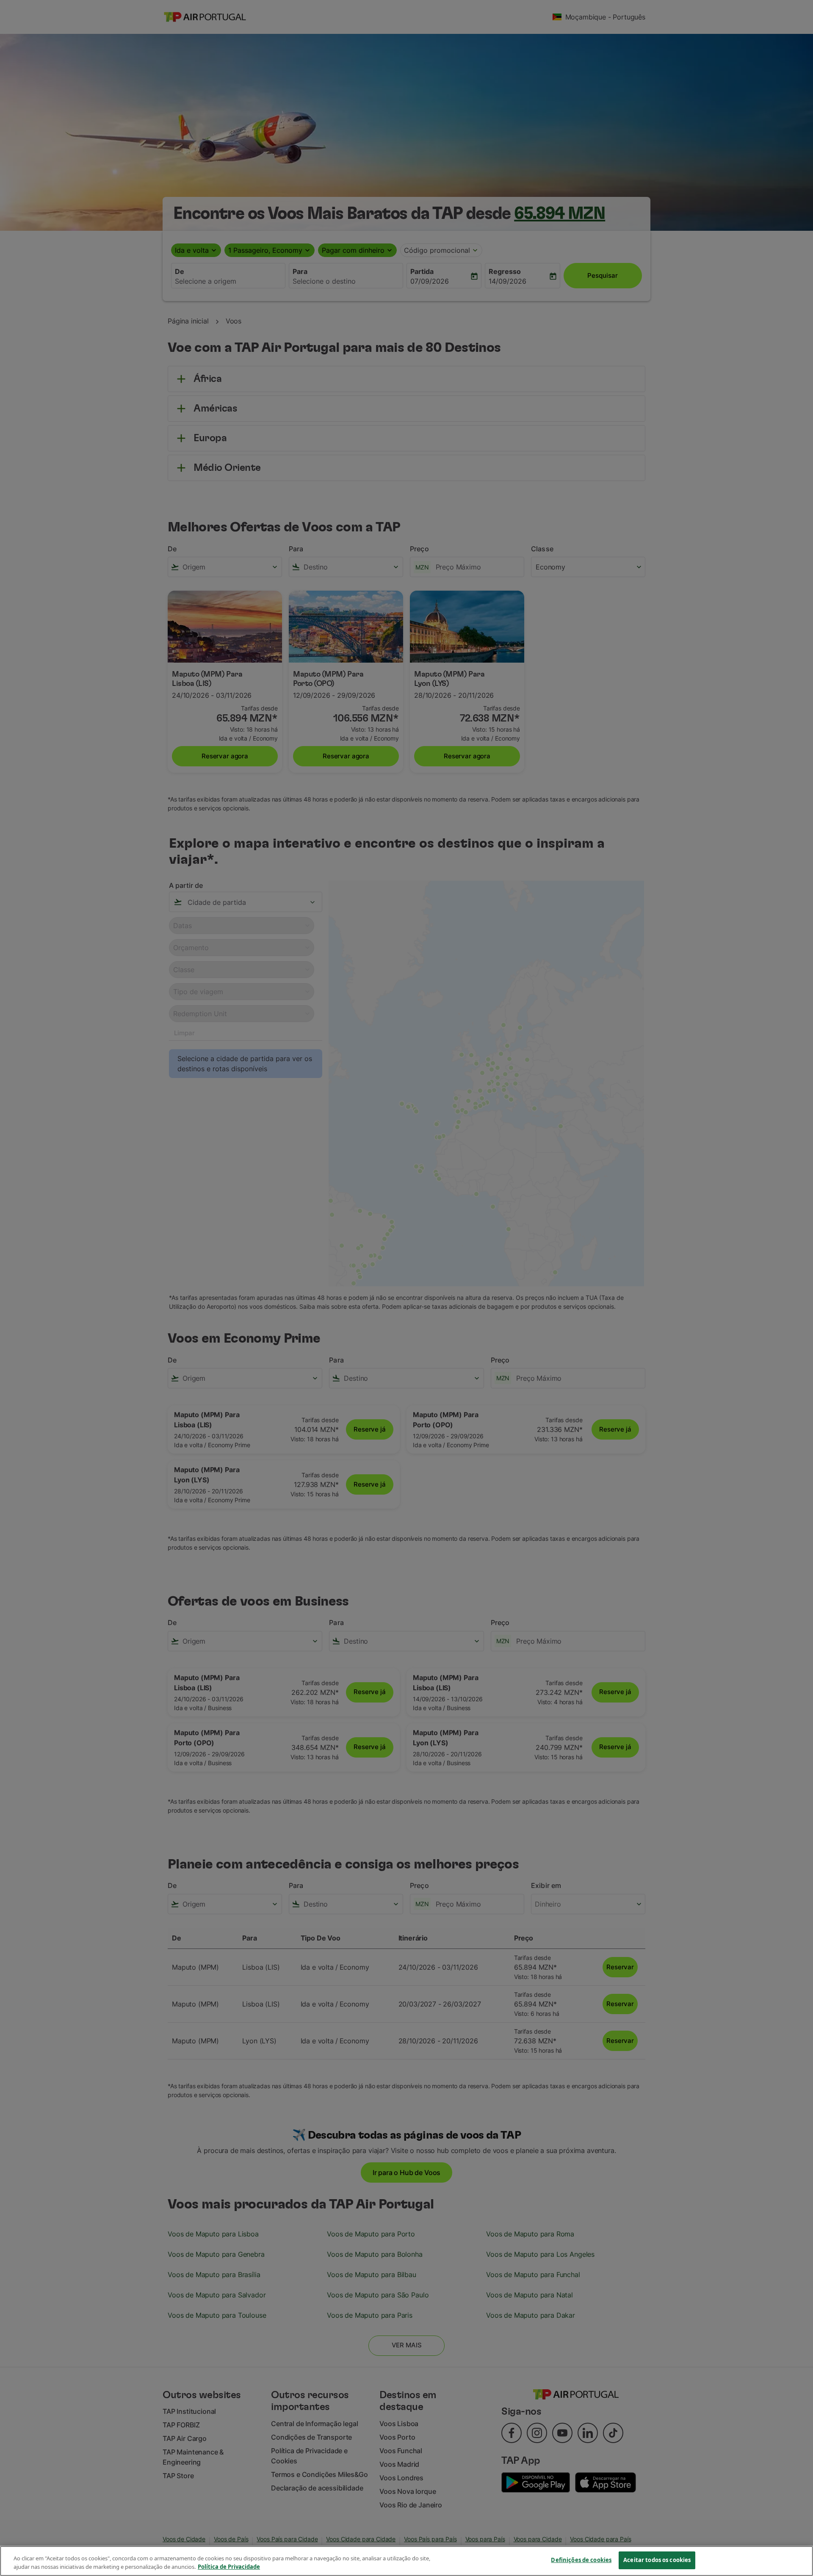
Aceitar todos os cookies (657, 2560)
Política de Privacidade (229, 2567)
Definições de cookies (581, 2560)
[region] (406, 2561)
